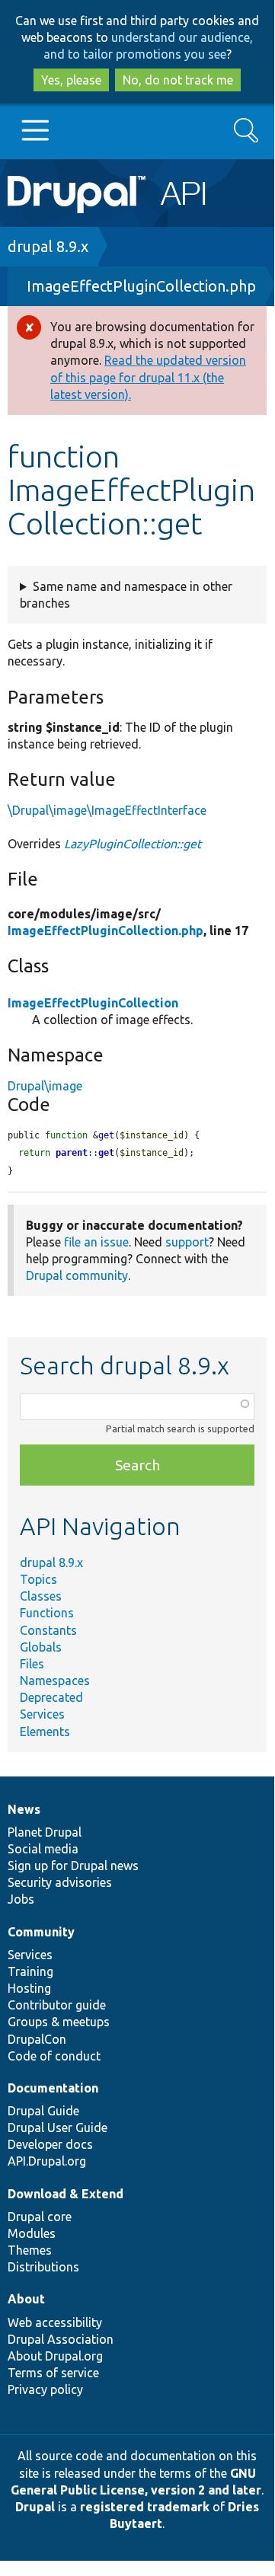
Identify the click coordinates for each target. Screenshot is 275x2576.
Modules (32, 2233)
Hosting (29, 1988)
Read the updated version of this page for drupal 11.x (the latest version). (148, 377)
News (24, 1809)
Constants (48, 1630)
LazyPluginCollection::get (133, 844)
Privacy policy (45, 2389)
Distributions (43, 2267)
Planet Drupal (45, 1832)
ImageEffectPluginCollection (93, 1003)
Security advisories (60, 1882)
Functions (47, 1613)
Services (42, 1714)
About (26, 2299)
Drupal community (77, 1275)
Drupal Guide (43, 2111)
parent (72, 1153)
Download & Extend (66, 2194)
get (106, 1153)
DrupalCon (37, 2039)
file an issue (96, 1242)
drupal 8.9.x (48, 246)
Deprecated (51, 1697)
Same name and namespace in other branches (126, 595)
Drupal (35, 2507)
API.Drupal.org (47, 2161)
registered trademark (145, 2507)
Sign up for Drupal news (73, 1866)
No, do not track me (178, 80)
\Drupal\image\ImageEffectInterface (107, 810)
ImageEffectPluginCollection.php (141, 286)
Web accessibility (55, 2322)
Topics (38, 1579)
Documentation (53, 2088)
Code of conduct (54, 2056)
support (187, 1242)
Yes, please (71, 80)
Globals (41, 1647)
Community (41, 1932)
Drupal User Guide (58, 2128)
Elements (45, 1732)
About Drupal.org (55, 2356)
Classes (41, 1596)
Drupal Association (61, 2339)
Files (32, 1664)
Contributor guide (57, 2005)
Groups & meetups (59, 2022)
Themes (30, 2250)
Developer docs (50, 2144)
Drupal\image (45, 1086)
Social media (43, 1849)
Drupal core (40, 2217)
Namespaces (55, 1681)
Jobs (21, 1899)
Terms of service (53, 2373)
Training (30, 1971)
